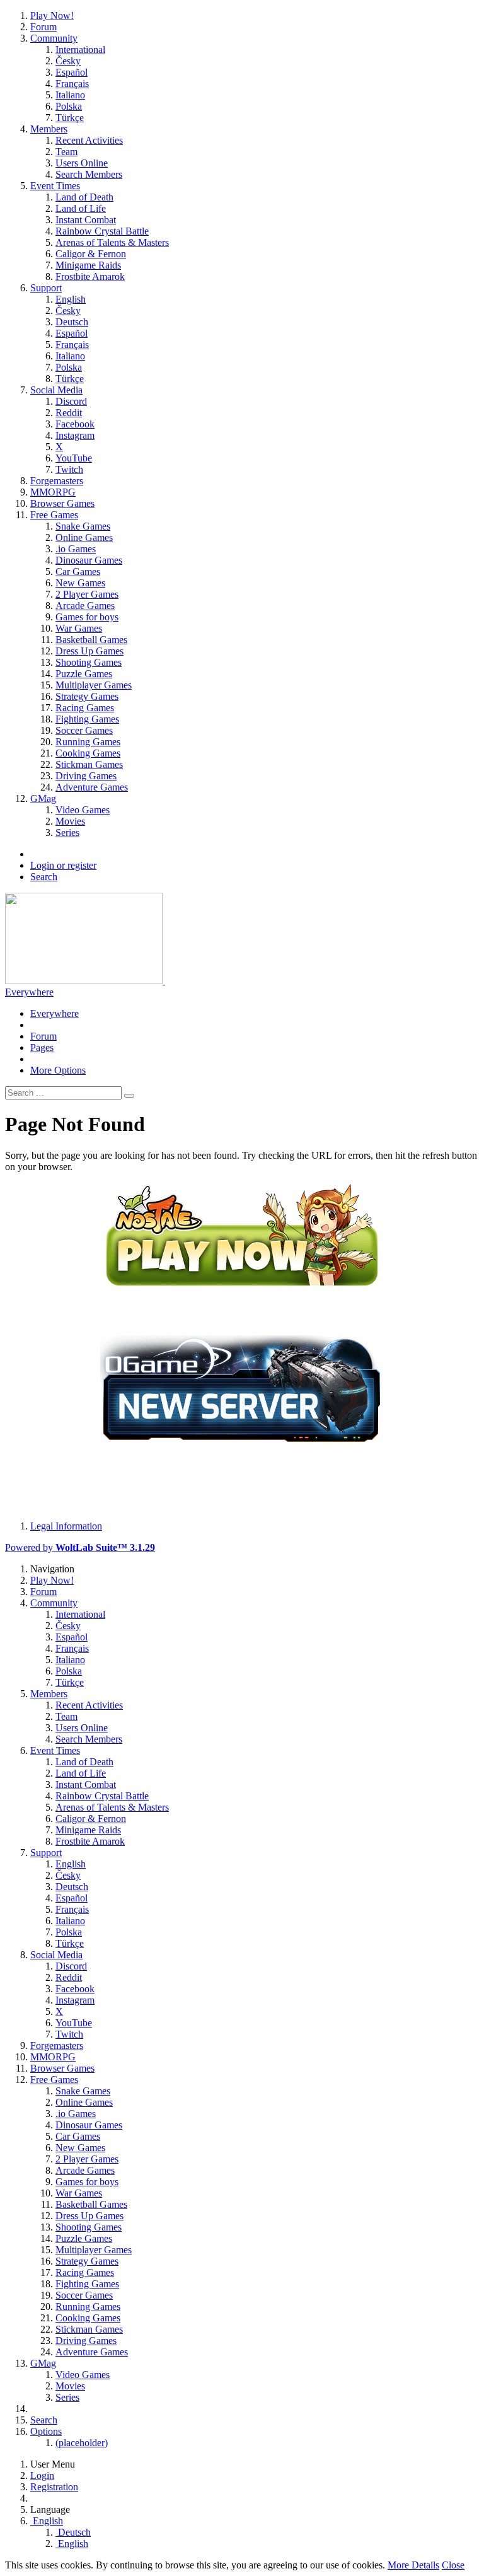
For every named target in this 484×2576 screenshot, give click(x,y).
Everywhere (29, 992)
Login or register (63, 865)
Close (453, 2565)
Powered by (80, 1547)
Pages (42, 1047)
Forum (43, 1036)
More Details (413, 2565)
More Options (58, 1070)
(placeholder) (82, 2443)
